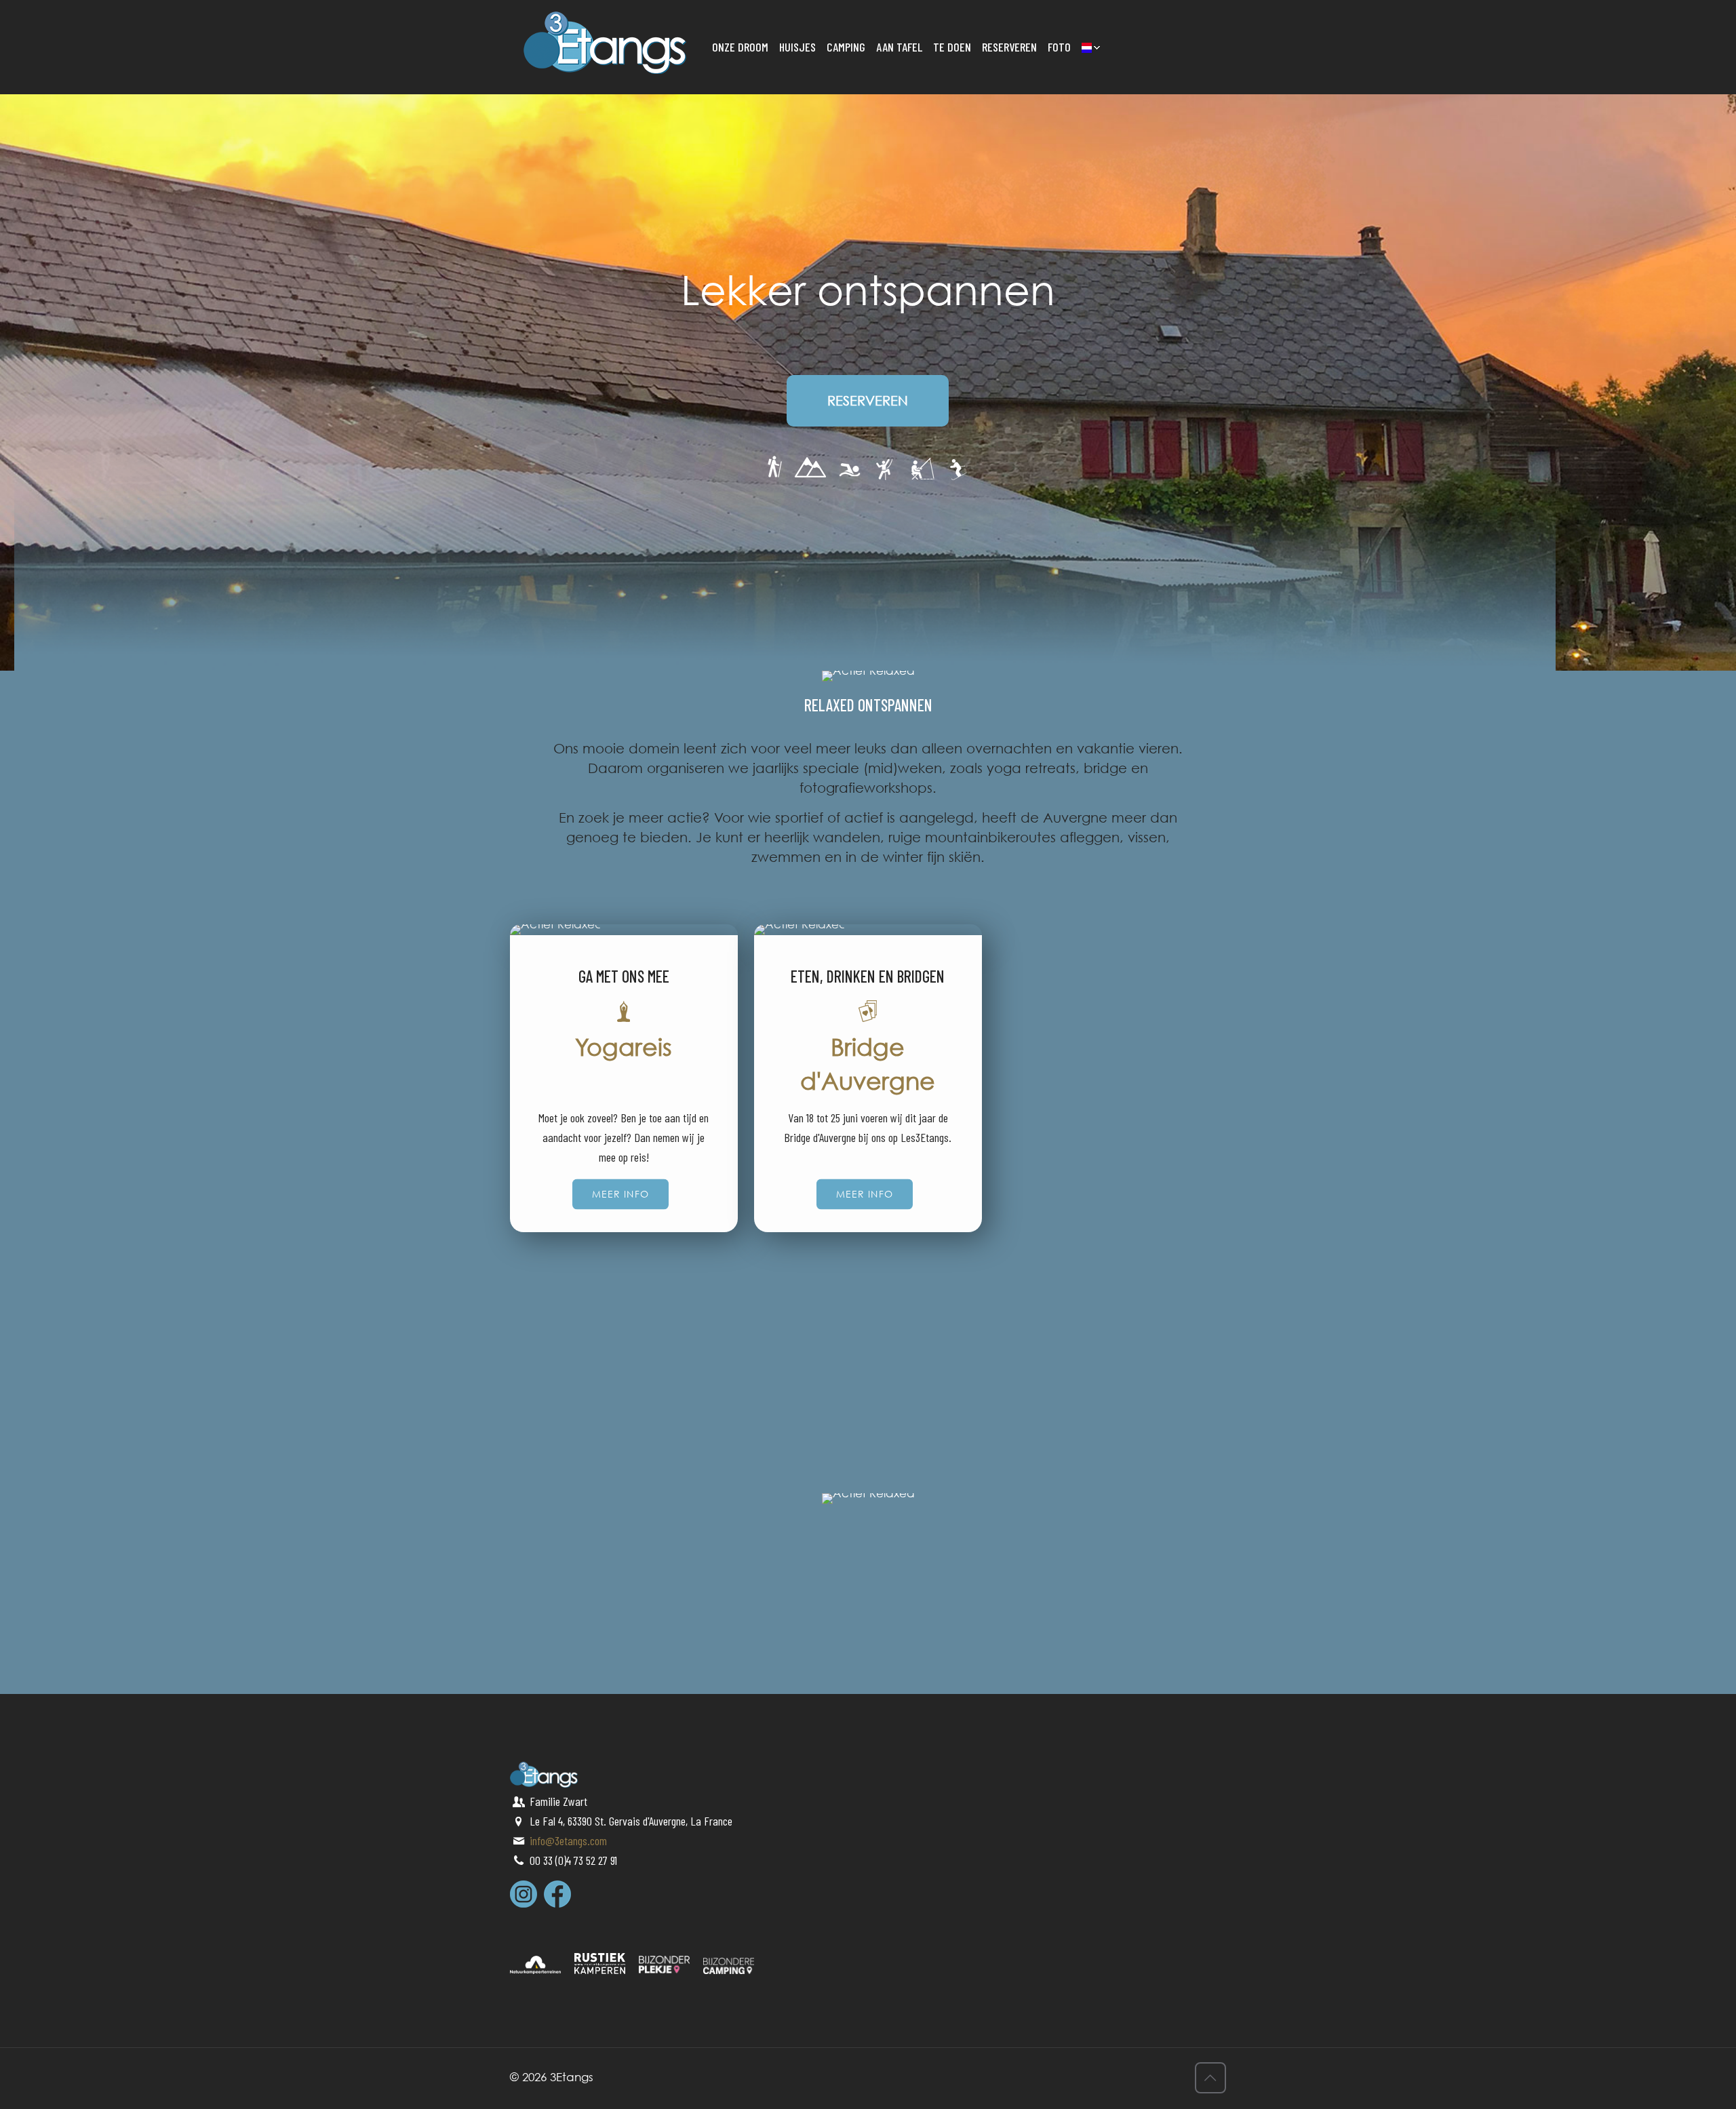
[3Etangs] (605, 41)
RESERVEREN (868, 400)
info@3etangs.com (568, 1840)
